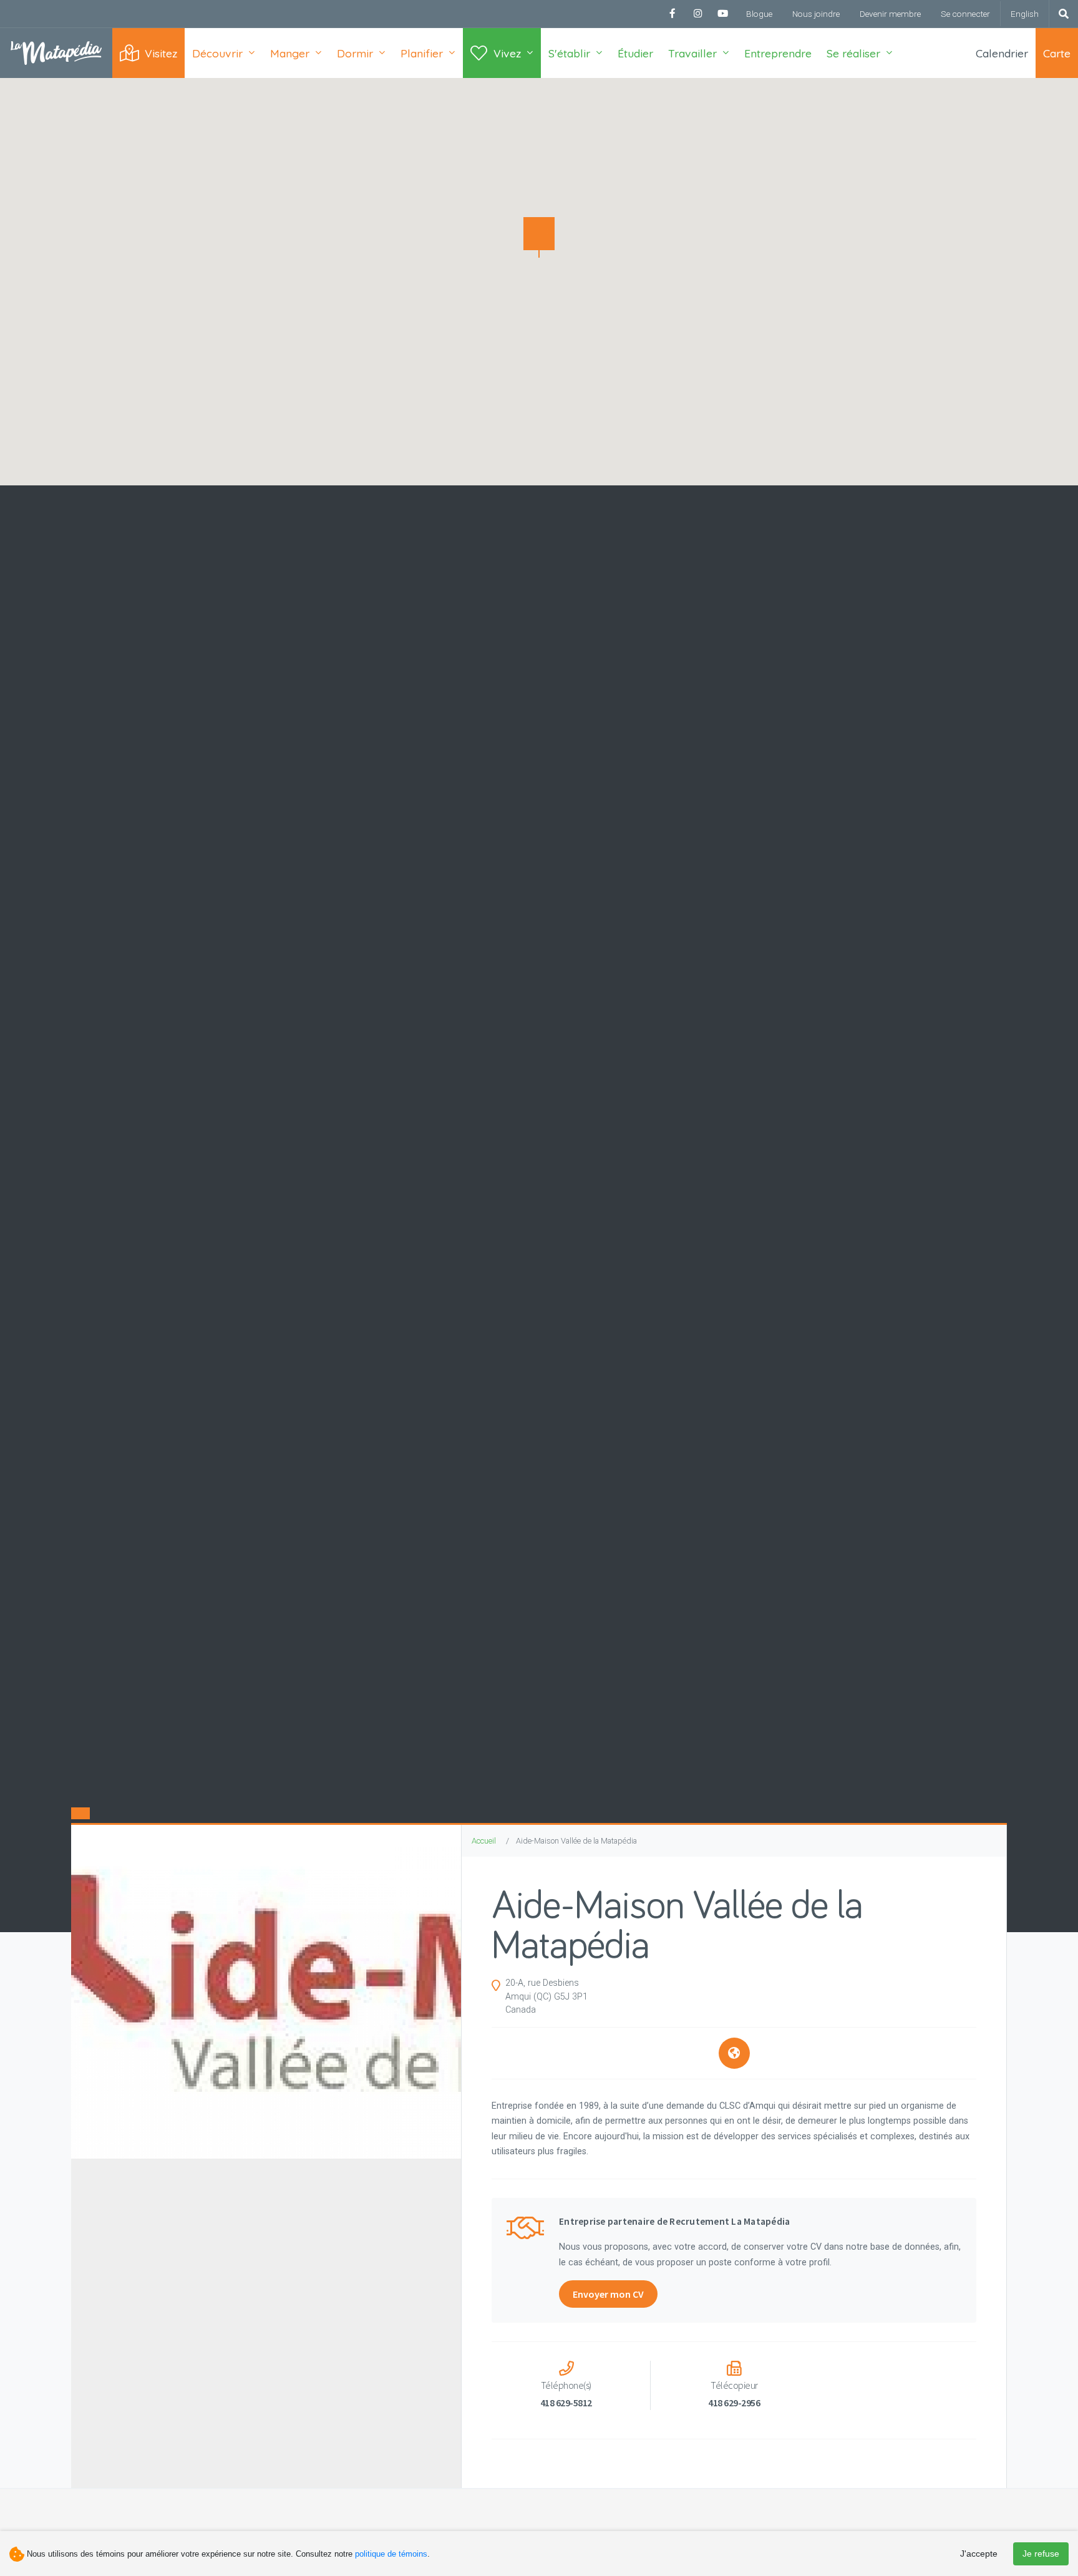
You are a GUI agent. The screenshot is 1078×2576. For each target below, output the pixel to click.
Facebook (673, 14)
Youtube (722, 14)
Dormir (355, 53)
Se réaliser (853, 53)
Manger (290, 53)
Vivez (507, 53)
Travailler (692, 53)
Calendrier (1002, 53)
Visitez (161, 53)
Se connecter (965, 14)
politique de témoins (391, 2554)
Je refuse (1041, 2554)
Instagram (697, 14)
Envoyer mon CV (608, 2294)
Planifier (422, 53)
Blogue (759, 14)
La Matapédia (56, 53)
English (1025, 14)
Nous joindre (816, 14)
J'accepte (979, 2554)
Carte (1057, 53)
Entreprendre (778, 53)
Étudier (635, 53)
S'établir (569, 53)
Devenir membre (890, 14)
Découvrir (217, 53)
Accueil (484, 1841)
